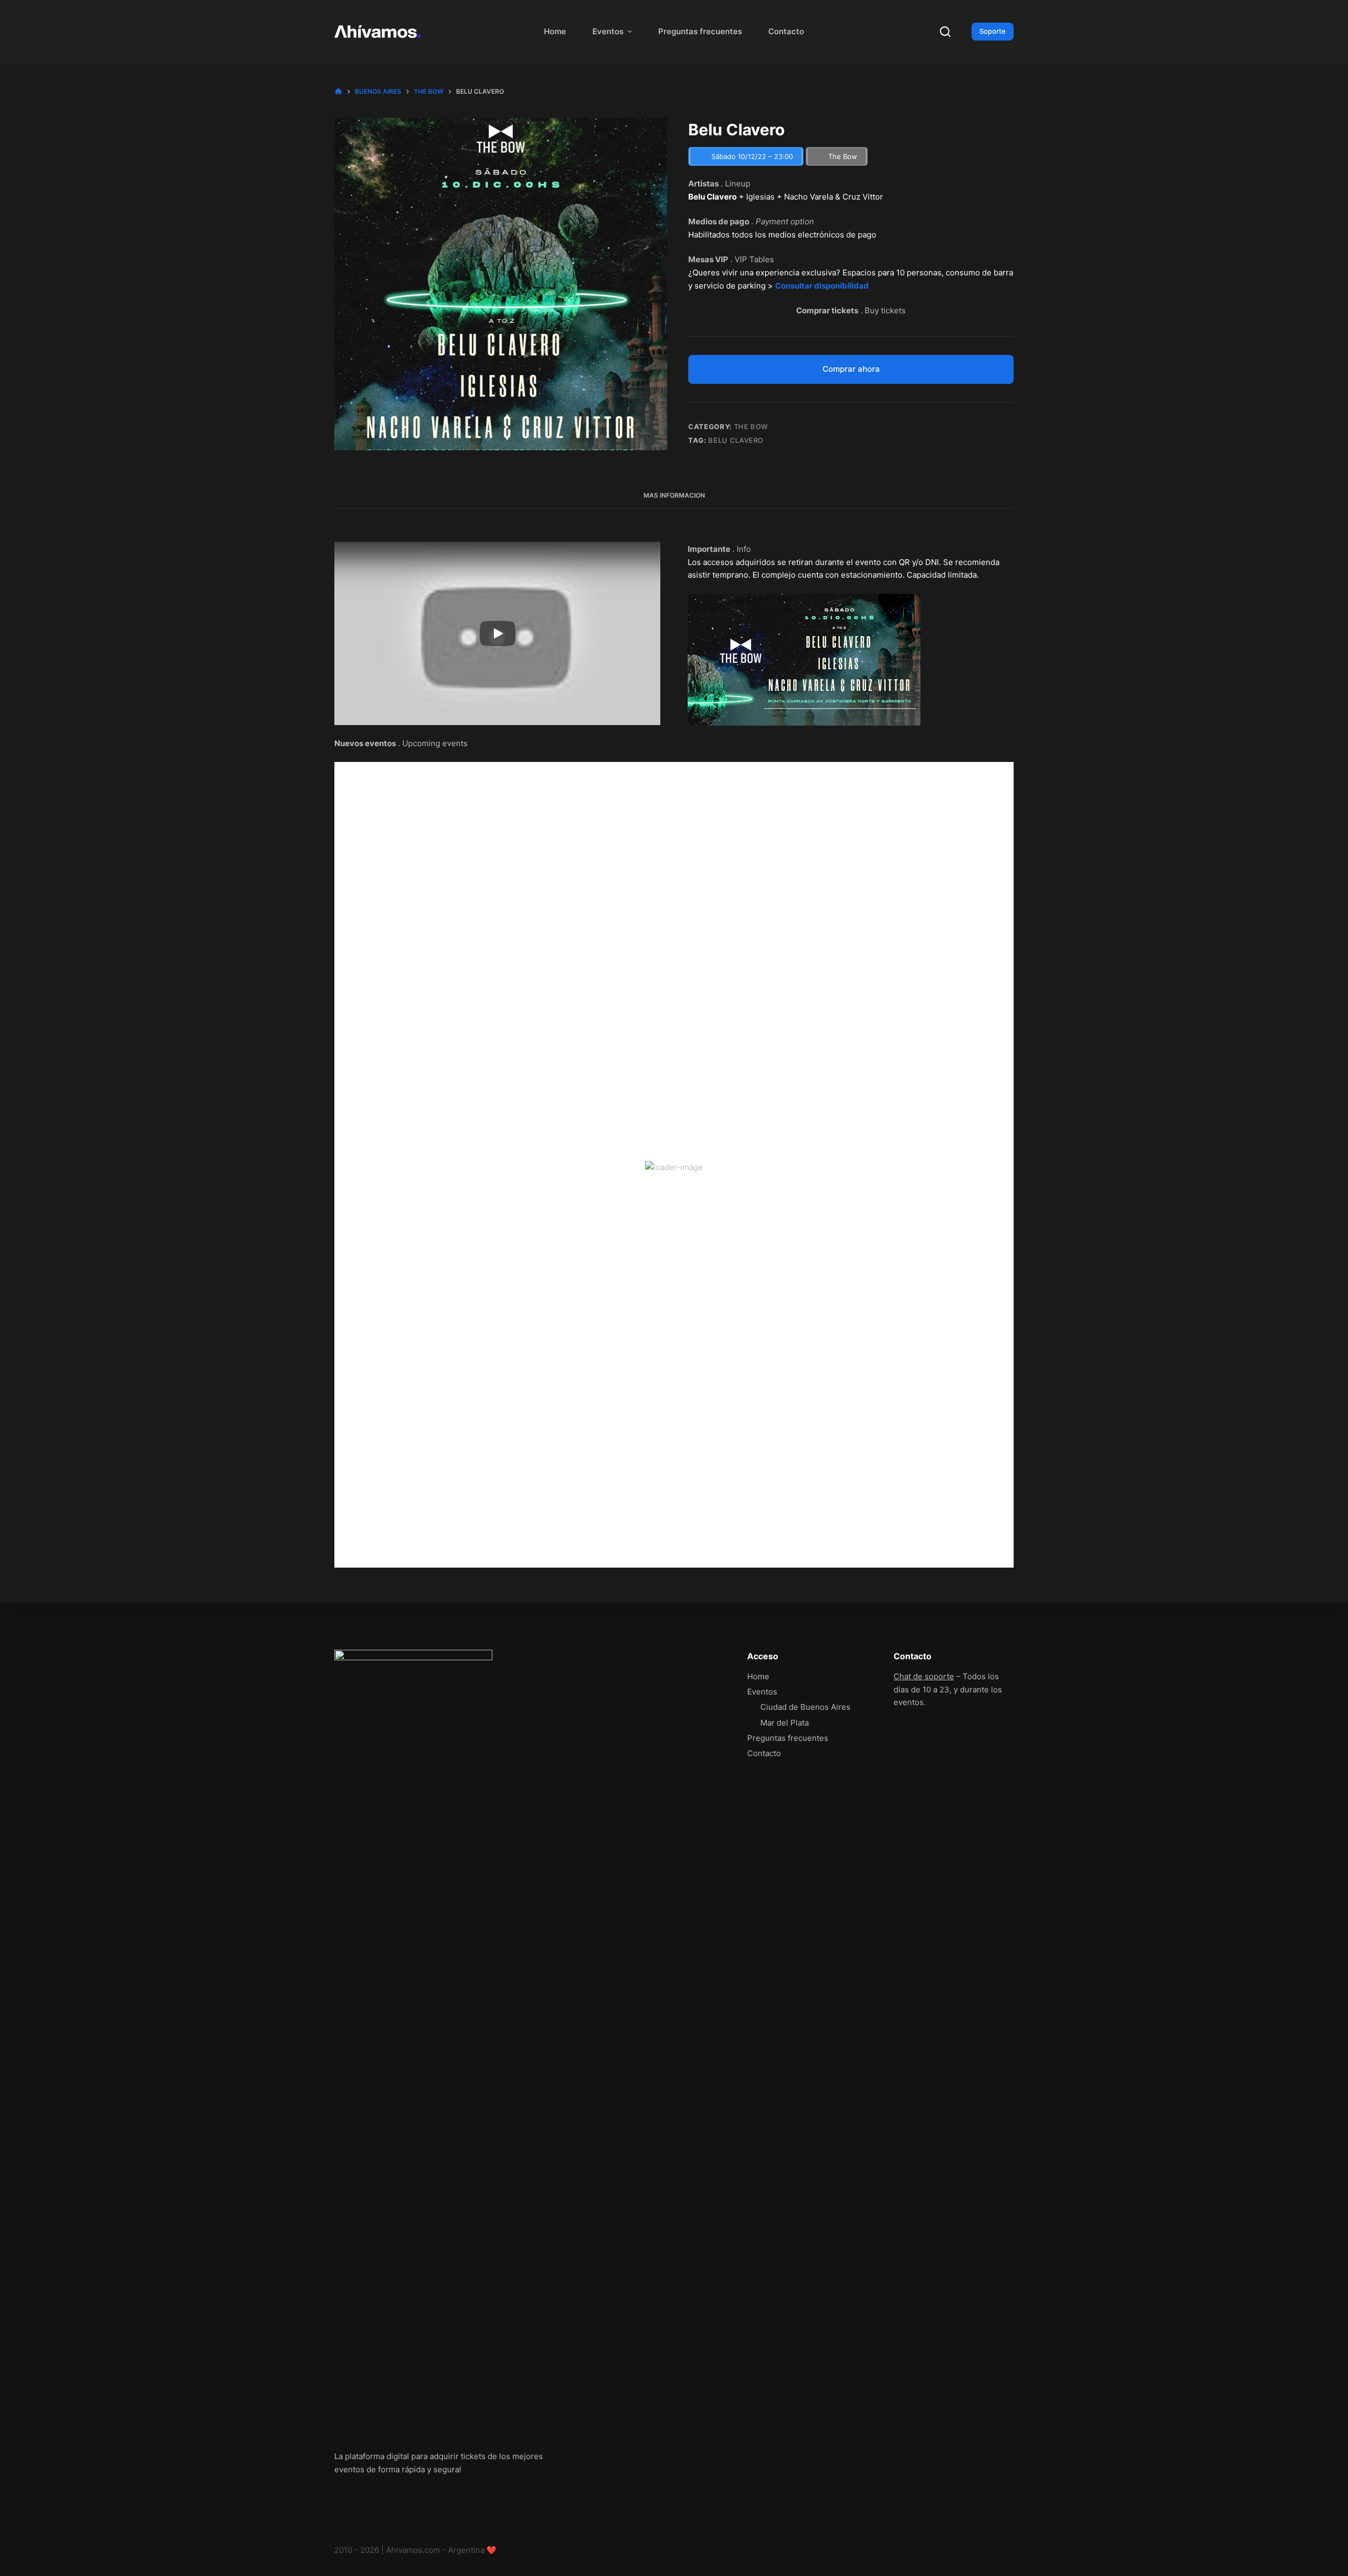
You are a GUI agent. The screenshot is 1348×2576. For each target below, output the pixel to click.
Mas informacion (674, 495)
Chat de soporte (924, 1676)
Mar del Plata (785, 1723)
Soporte (993, 31)
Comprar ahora (851, 369)
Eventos (608, 31)
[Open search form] (945, 32)
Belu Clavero (736, 440)
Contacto (786, 31)
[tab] (674, 495)
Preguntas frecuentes (700, 31)
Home (555, 31)
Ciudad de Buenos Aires (805, 1707)
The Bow (751, 427)
